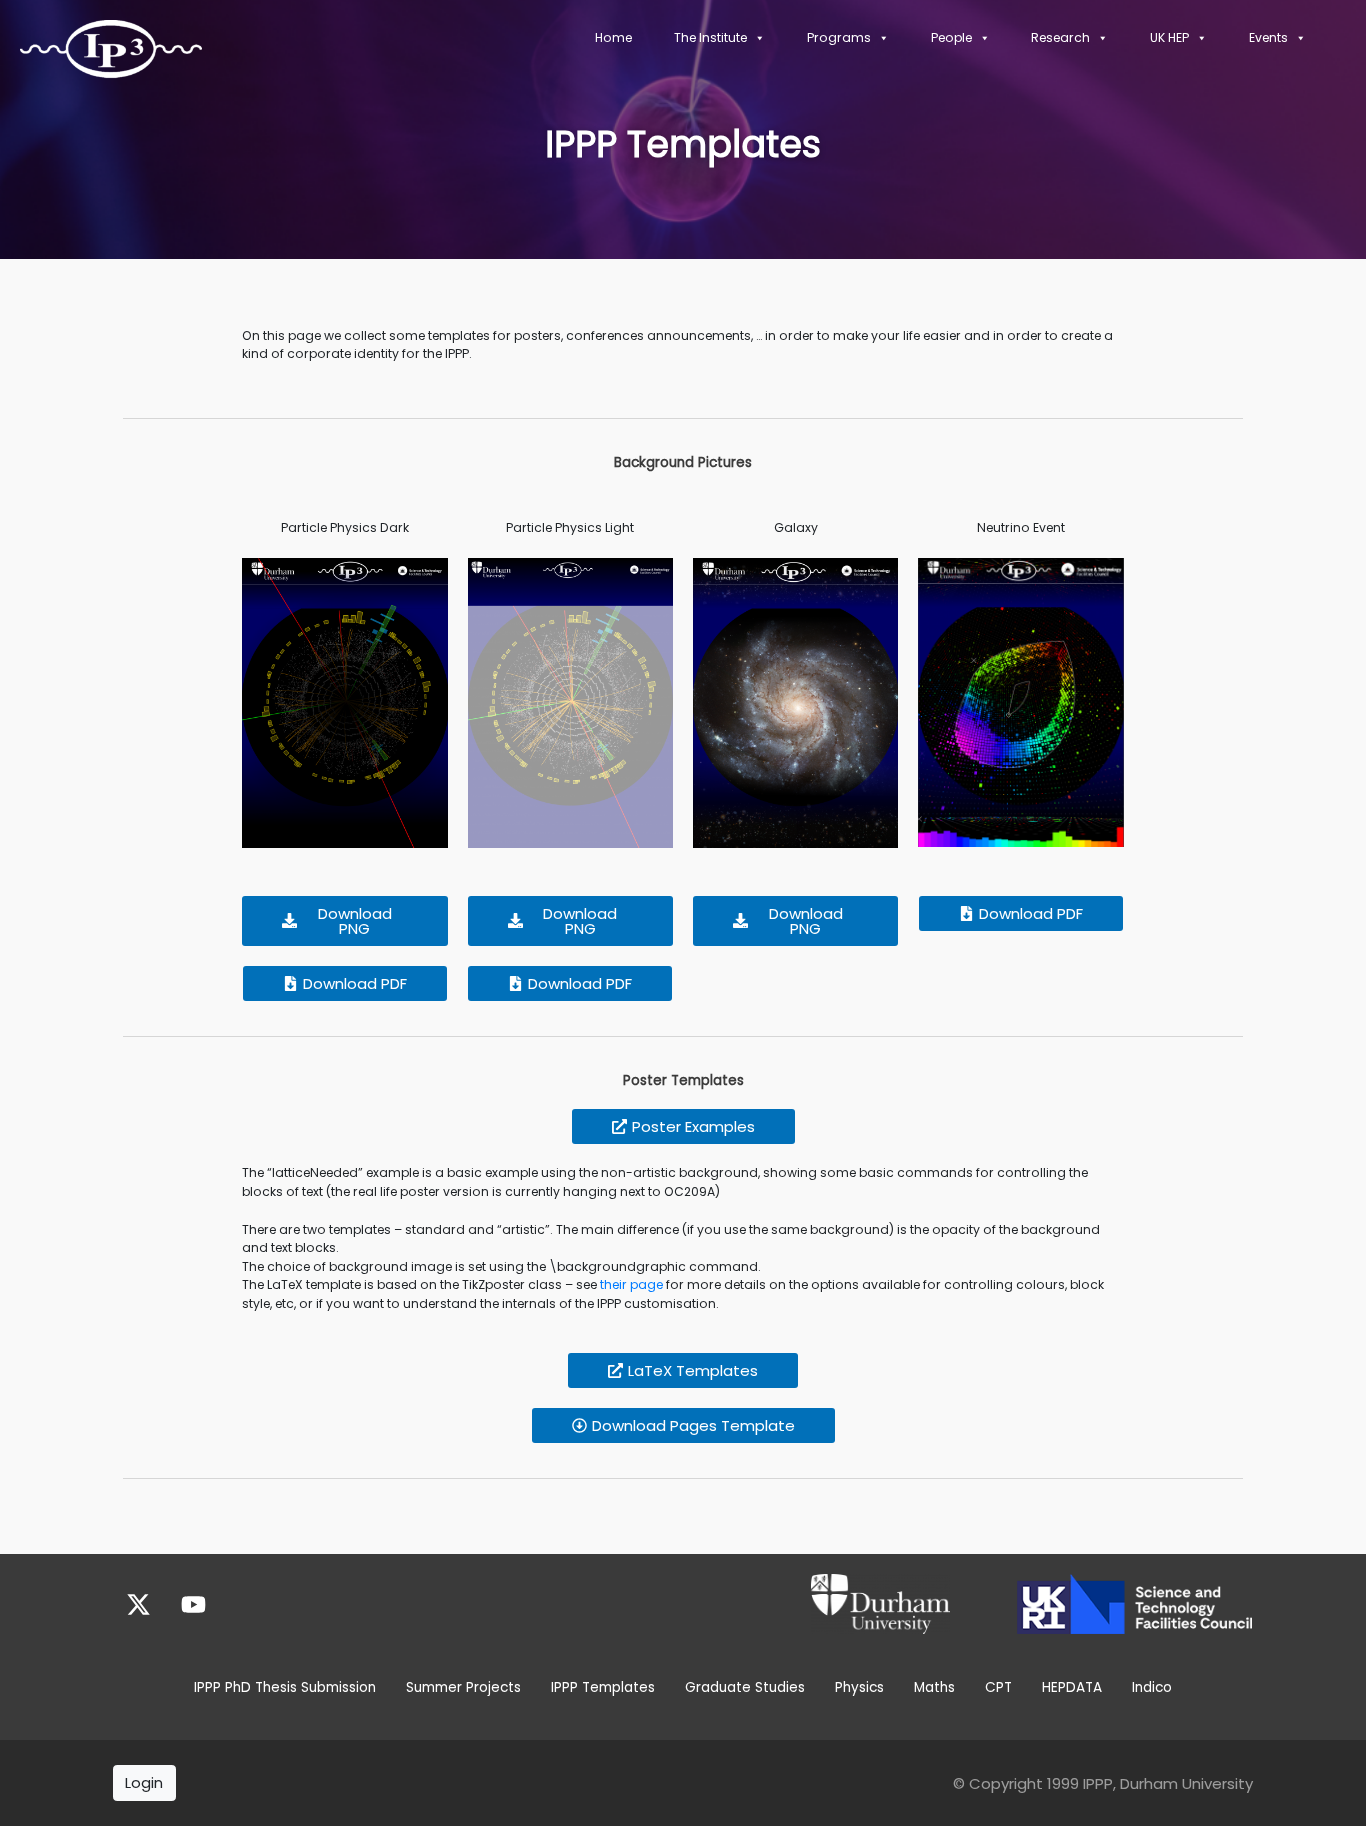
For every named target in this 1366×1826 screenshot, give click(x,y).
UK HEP (1169, 37)
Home (613, 37)
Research (1060, 37)
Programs (839, 37)
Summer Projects (463, 1687)
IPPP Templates (603, 1687)
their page (631, 1284)
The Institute (710, 37)
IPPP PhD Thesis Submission (285, 1687)
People (951, 37)
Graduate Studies (745, 1687)
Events (1268, 37)
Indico (1152, 1687)
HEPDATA (1072, 1687)
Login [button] (144, 1782)
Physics (859, 1687)
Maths (934, 1687)
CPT (998, 1687)
